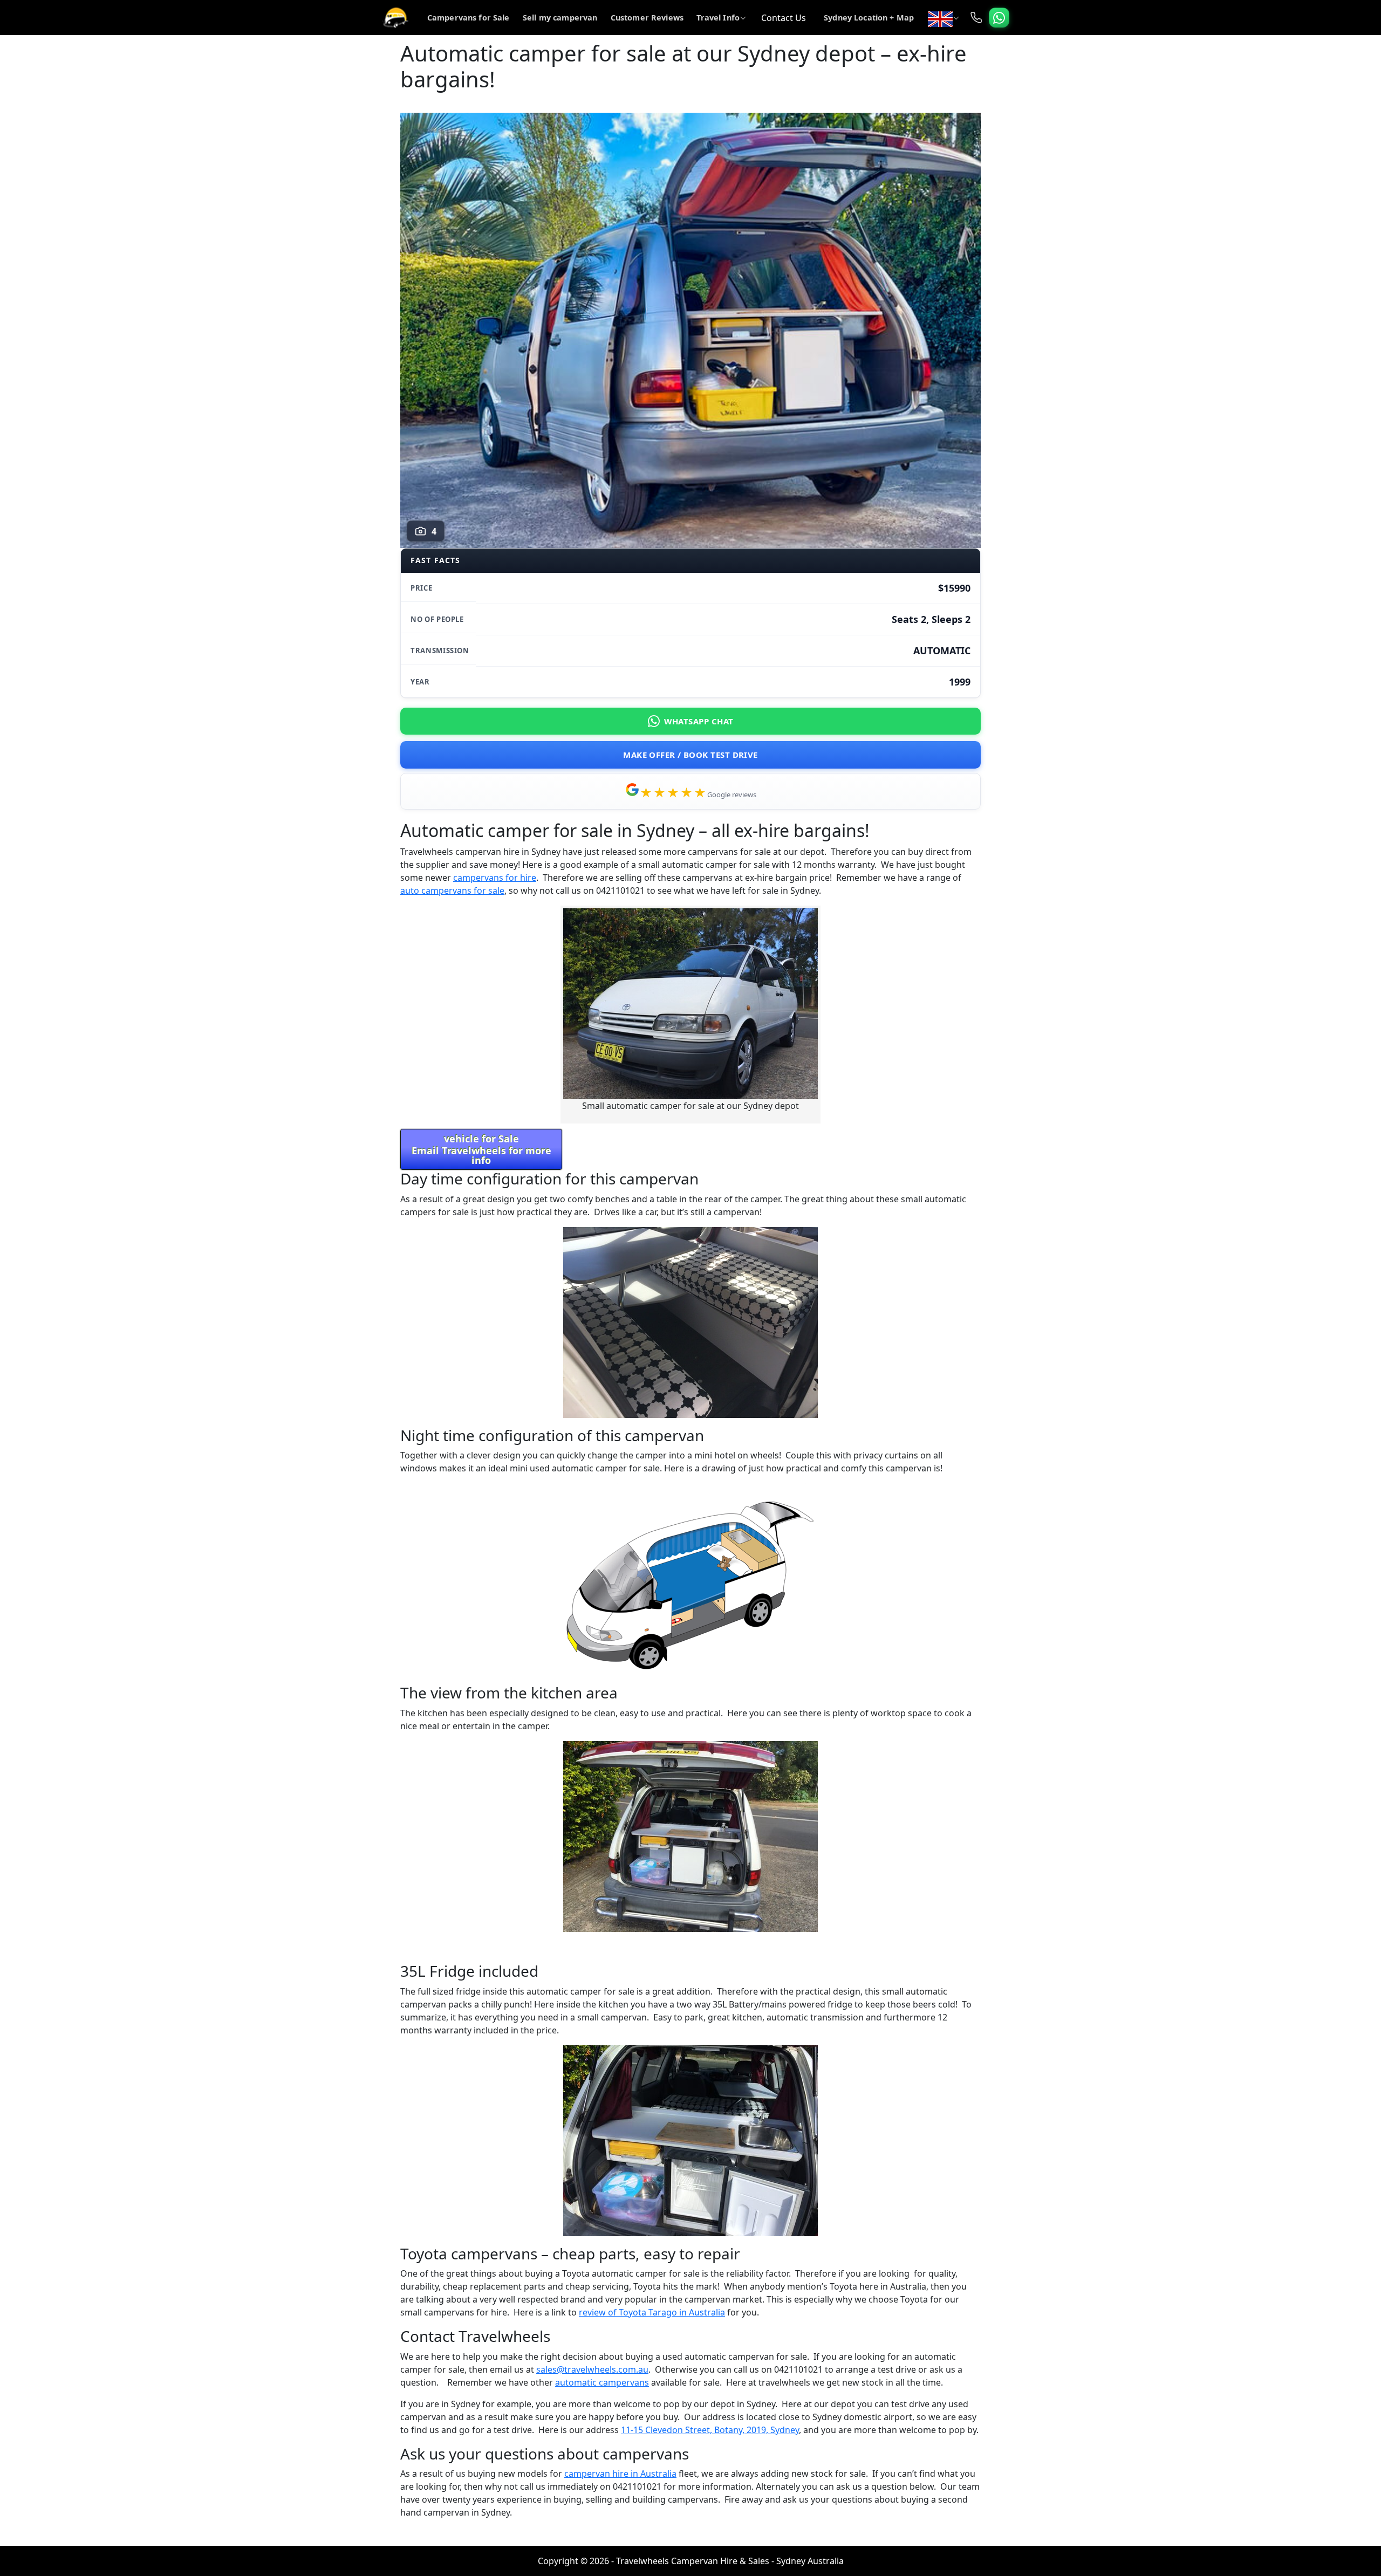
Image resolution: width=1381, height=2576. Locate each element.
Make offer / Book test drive (690, 755)
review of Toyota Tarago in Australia (652, 2312)
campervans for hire (495, 878)
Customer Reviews (647, 18)
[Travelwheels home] (395, 18)
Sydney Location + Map (869, 18)
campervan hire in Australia (620, 2474)
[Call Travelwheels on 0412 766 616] (976, 18)
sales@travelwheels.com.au (592, 2369)
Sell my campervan (560, 18)
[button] (943, 18)
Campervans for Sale (469, 18)
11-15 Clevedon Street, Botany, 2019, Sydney (710, 2430)
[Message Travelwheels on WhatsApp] (999, 18)
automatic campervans (602, 2382)
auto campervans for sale (452, 890)
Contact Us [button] (784, 18)
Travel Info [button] (718, 18)
